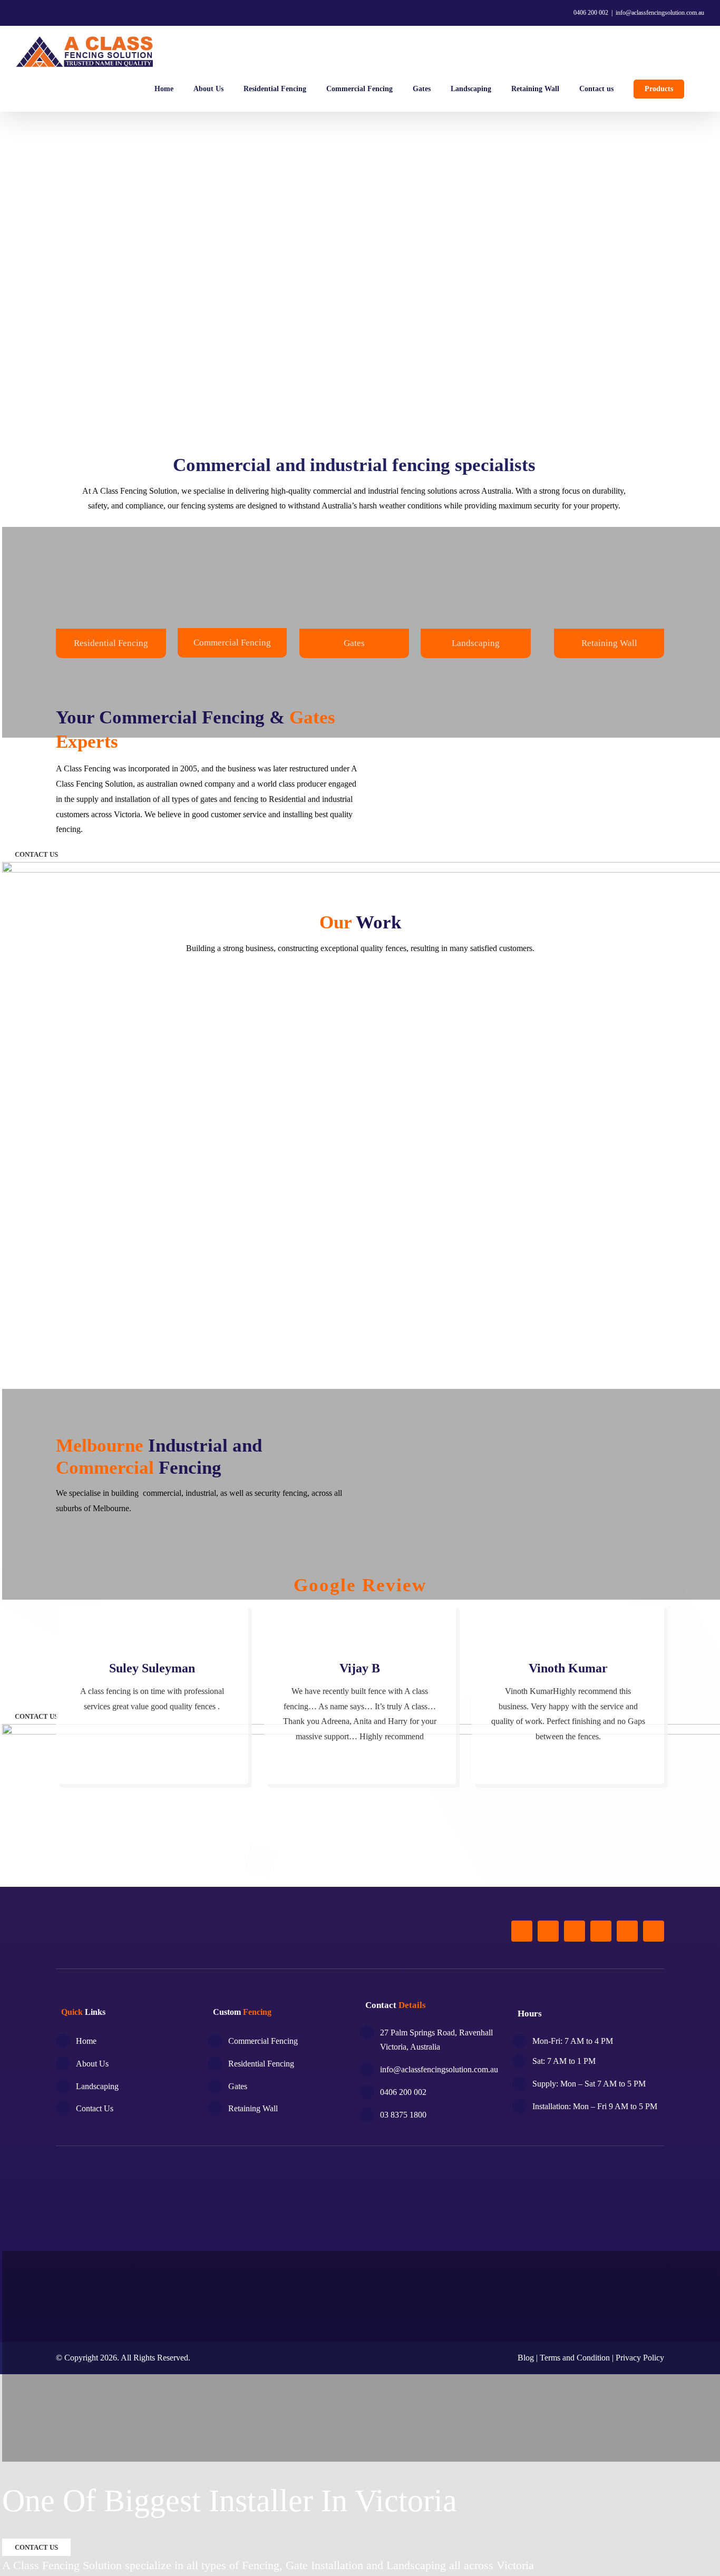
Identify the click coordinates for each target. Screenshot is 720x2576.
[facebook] (522, 1931)
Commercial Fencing (232, 643)
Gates (354, 643)
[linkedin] (654, 1931)
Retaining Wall (609, 643)
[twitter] (548, 1931)
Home (86, 2041)
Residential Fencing (111, 643)
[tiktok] (601, 1931)
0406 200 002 (590, 13)
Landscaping (97, 2086)
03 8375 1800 (403, 2115)
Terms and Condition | (578, 2358)
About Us (92, 2064)
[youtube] (627, 1931)
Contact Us (95, 2108)
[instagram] (575, 1931)
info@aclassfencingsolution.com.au (660, 13)
